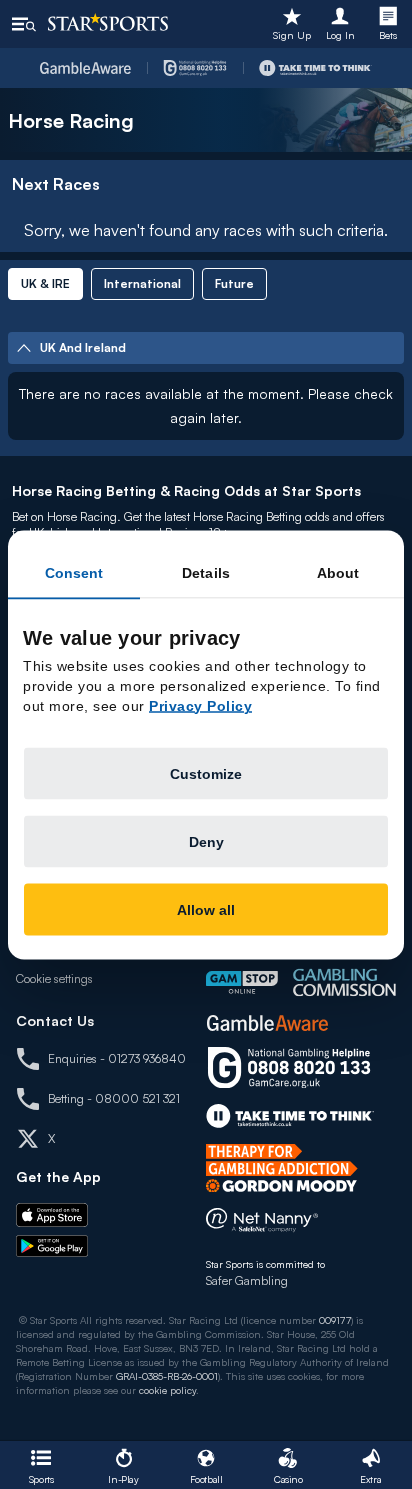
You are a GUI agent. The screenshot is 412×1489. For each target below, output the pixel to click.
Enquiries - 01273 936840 (117, 1058)
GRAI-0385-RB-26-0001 (167, 1376)
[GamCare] (195, 68)
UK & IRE (45, 283)
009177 (335, 1320)
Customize (206, 773)
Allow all (206, 909)
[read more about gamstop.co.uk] (242, 982)
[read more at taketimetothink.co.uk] (290, 1116)
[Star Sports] (108, 22)
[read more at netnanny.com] (262, 1224)
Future (234, 283)
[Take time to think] (315, 68)
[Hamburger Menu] (24, 24)
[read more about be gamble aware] (267, 1023)
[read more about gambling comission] (344, 982)
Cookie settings (54, 978)
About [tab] (338, 572)
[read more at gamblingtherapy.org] (287, 1168)
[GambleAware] (85, 68)
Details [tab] (206, 572)
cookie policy (167, 1390)
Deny (206, 841)
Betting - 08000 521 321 (114, 1098)
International (142, 283)
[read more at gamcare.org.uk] (289, 1068)
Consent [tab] (74, 572)
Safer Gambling (247, 1280)
